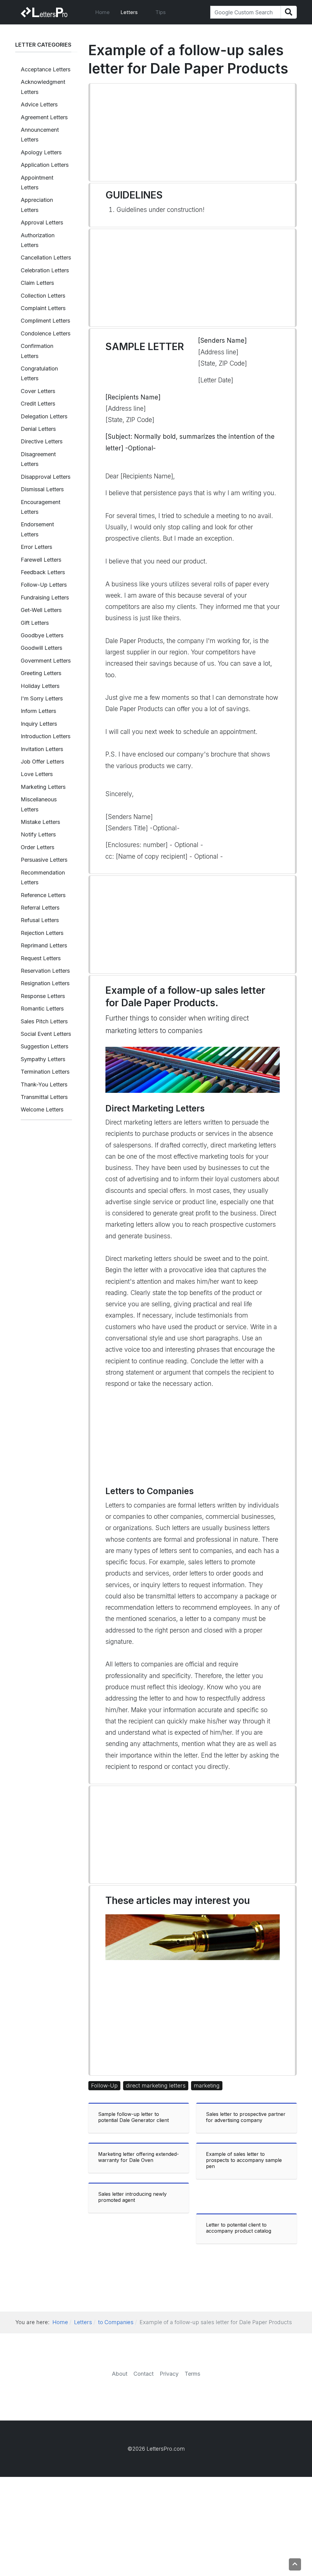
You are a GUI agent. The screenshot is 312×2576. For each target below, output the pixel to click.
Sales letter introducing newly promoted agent (132, 2197)
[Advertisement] (193, 132)
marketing (207, 2086)
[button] (133, 12)
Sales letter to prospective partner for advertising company (246, 2117)
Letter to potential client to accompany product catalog (239, 2228)
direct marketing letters (156, 2086)
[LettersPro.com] (44, 12)
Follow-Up (104, 2086)
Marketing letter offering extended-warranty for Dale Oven (138, 2157)
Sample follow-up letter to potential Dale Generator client (133, 2117)
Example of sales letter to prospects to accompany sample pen (244, 2160)
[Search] (289, 12)
